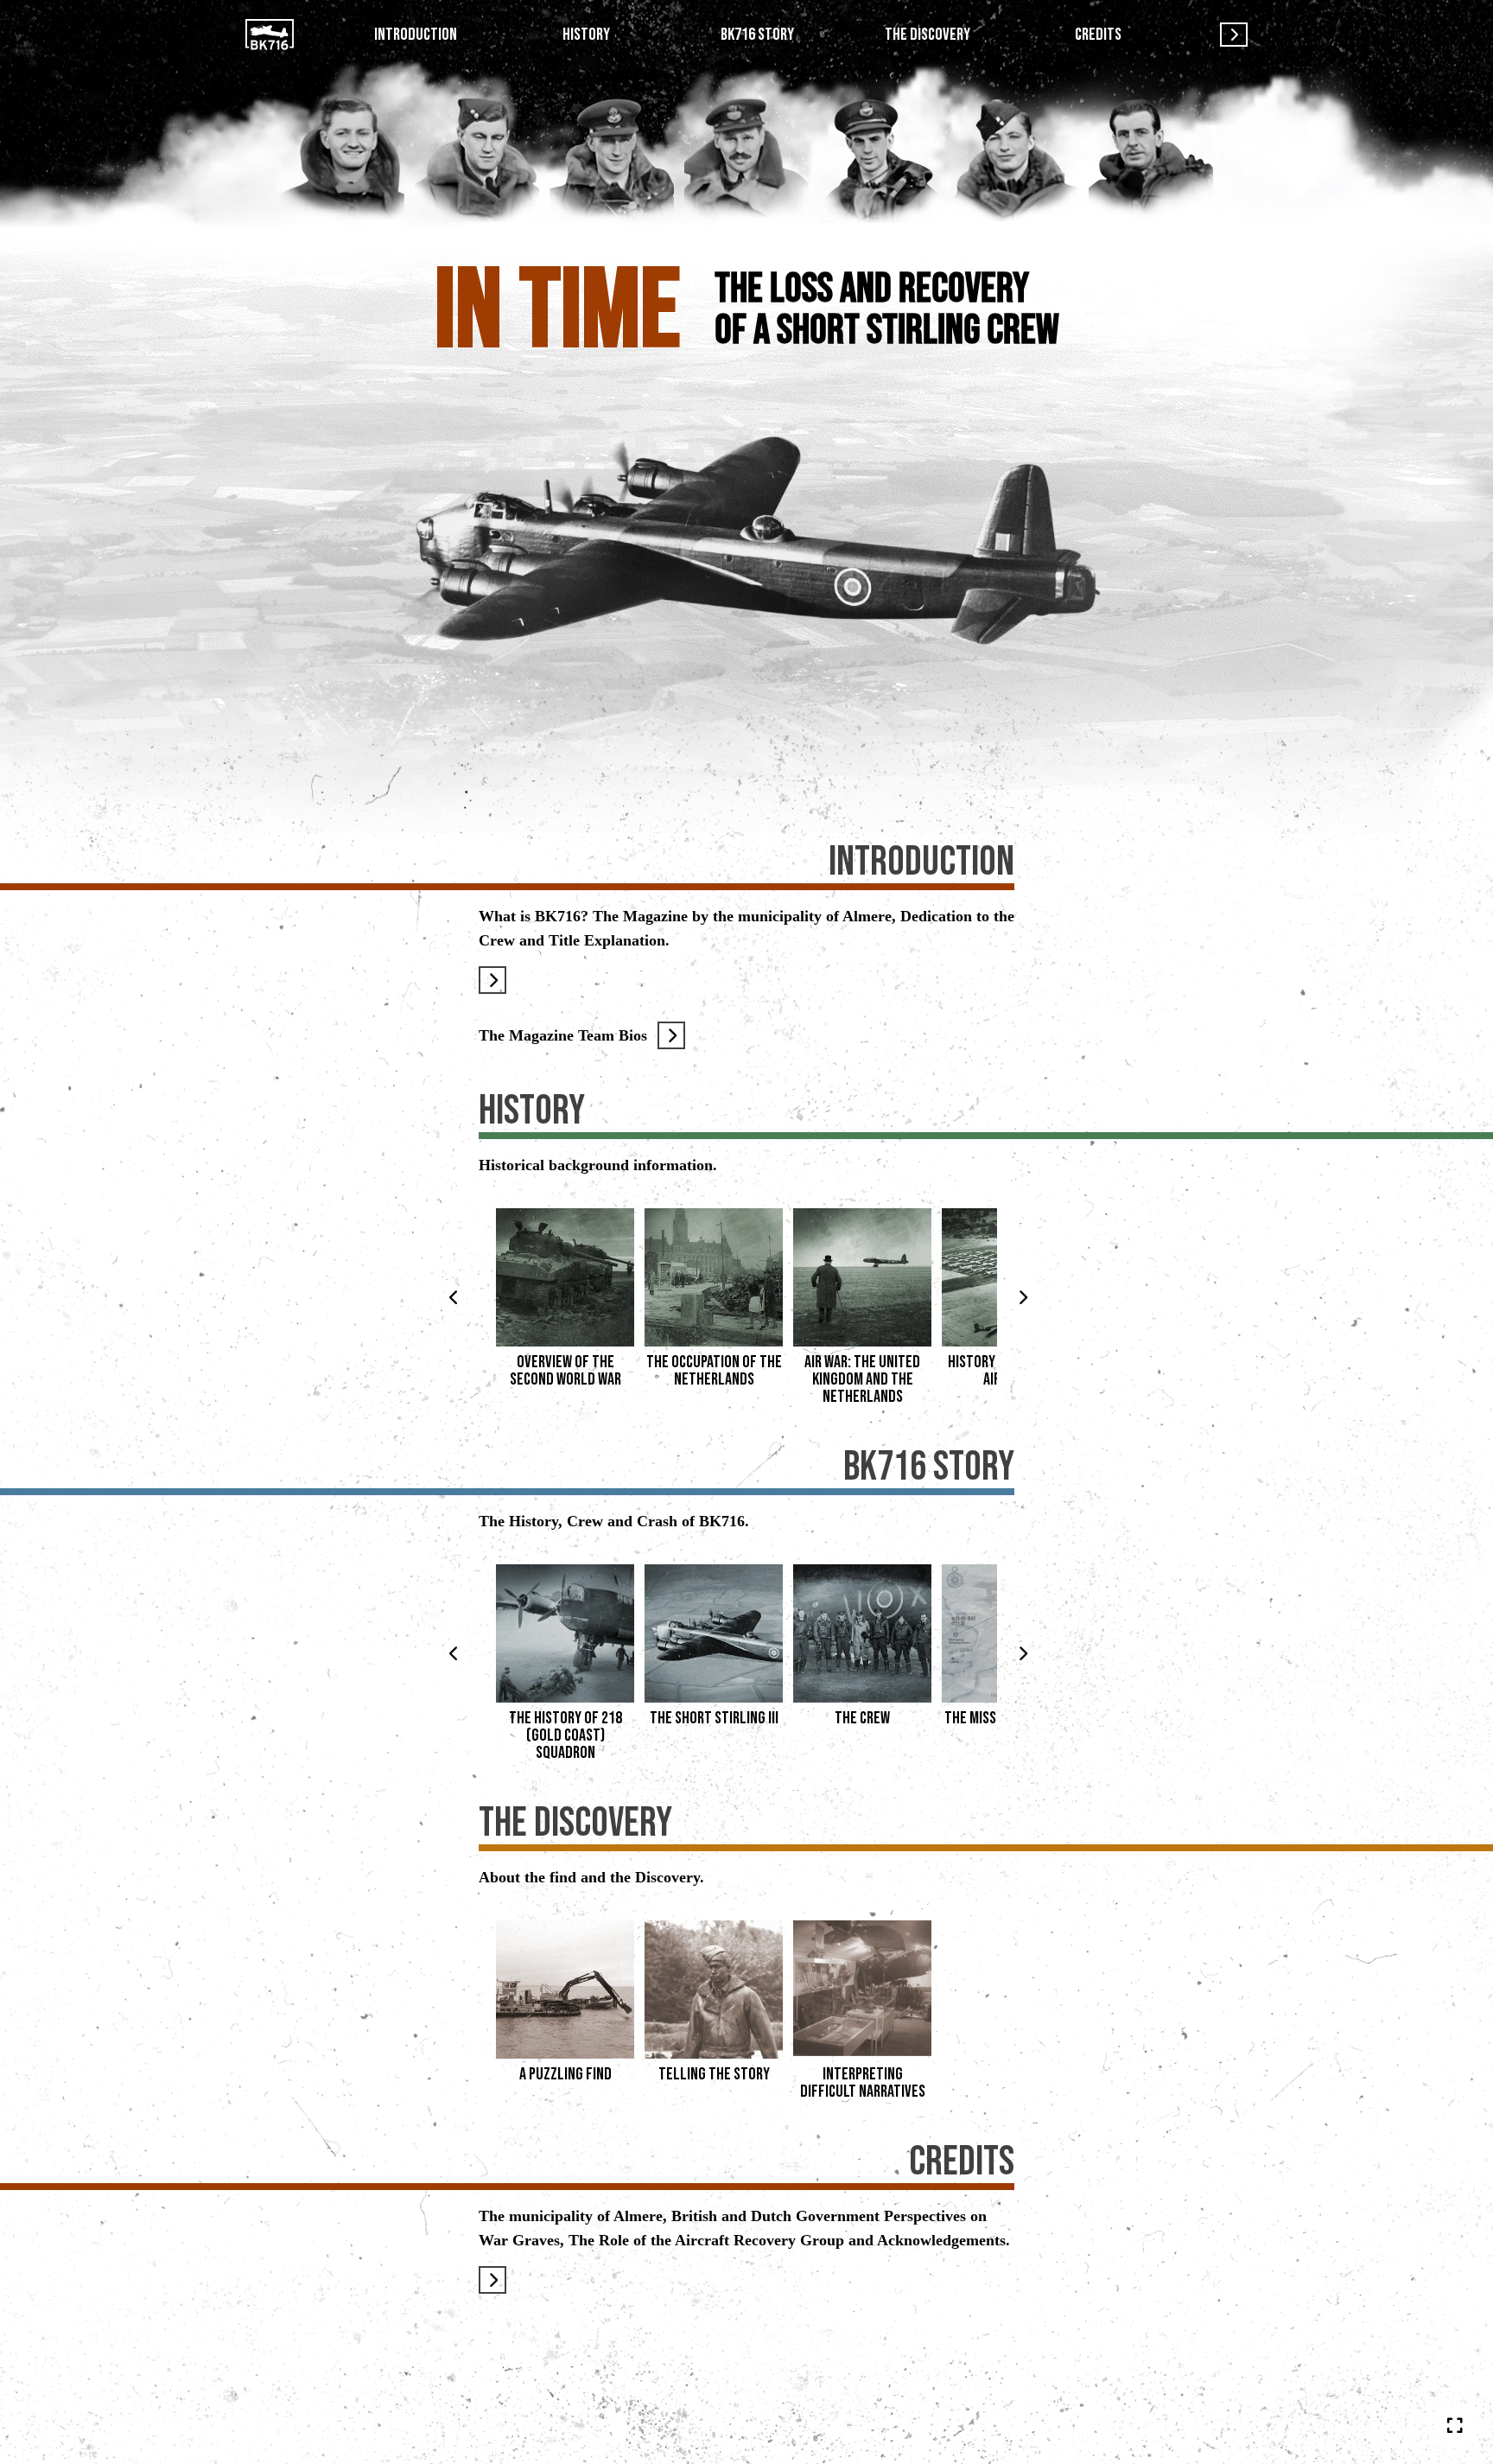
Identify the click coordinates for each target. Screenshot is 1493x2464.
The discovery (928, 35)
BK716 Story (757, 35)
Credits (1098, 35)
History (586, 35)
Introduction (416, 35)
